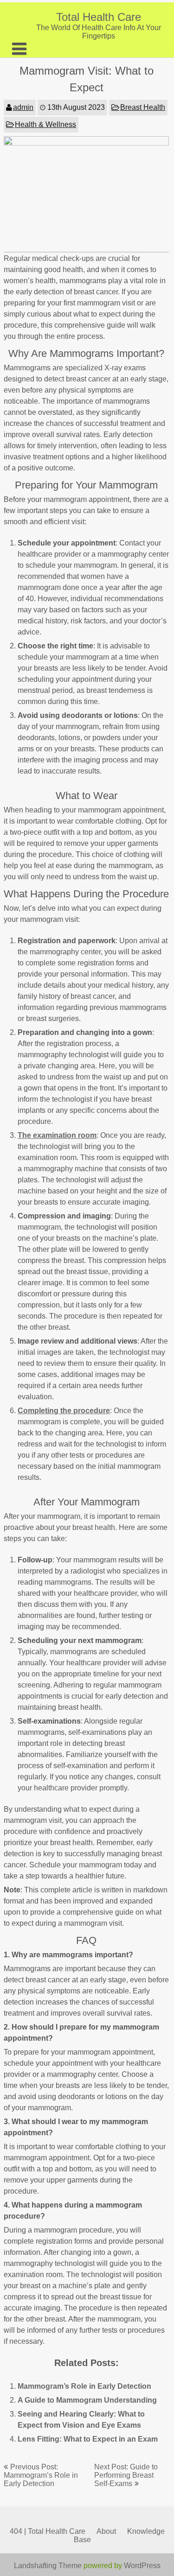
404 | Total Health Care (48, 2531)
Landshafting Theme (48, 2566)
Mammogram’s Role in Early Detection (84, 2386)
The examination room (57, 1135)
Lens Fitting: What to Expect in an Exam (88, 2439)
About (106, 2531)
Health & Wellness (45, 124)
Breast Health (143, 107)
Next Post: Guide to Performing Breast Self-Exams (126, 2475)
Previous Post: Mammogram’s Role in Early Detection (41, 2475)
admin (23, 107)
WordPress (142, 2566)
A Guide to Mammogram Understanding (87, 2400)
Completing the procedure (64, 1411)
